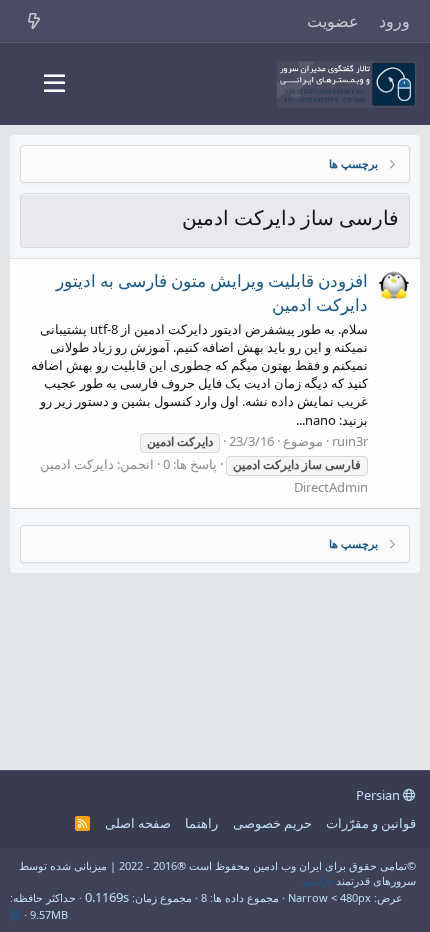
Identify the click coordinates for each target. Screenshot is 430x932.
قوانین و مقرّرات (371, 823)
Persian (379, 795)
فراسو (318, 880)
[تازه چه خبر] (34, 21)
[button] (54, 84)
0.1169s (107, 897)
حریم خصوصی (272, 823)
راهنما (201, 823)
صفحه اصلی (138, 823)
